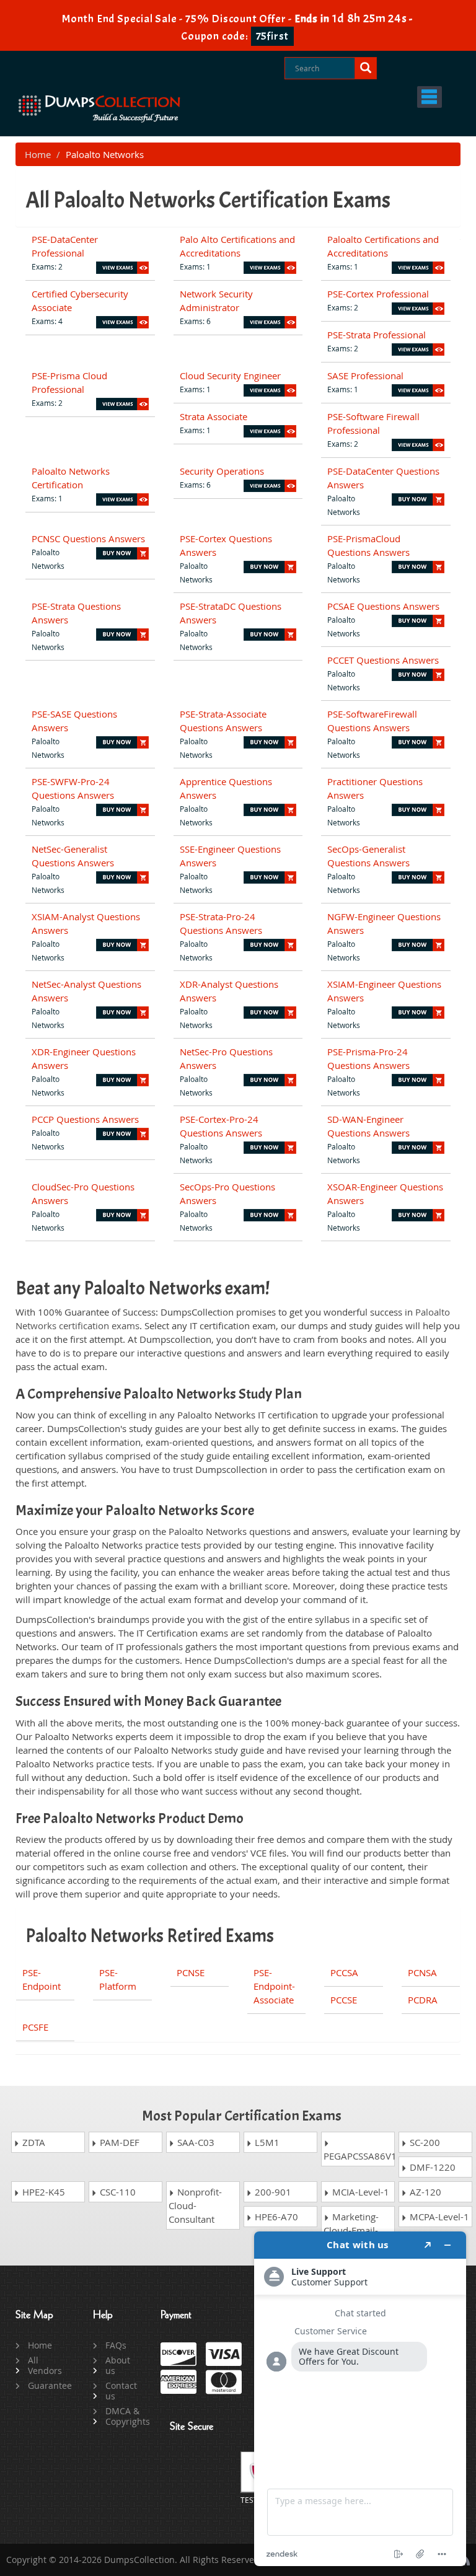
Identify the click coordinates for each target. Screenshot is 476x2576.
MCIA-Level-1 (359, 2192)
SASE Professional (365, 376)
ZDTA (33, 2142)
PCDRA (423, 2000)
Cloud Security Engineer (230, 376)
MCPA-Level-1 (438, 2217)
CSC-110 (117, 2192)
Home (38, 154)
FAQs (116, 2345)
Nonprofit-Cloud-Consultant (195, 2205)
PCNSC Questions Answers (88, 538)
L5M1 (266, 2142)
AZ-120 (424, 2192)
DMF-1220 (431, 2167)
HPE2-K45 (42, 2192)
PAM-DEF (118, 2142)
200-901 (272, 2192)
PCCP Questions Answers (85, 1119)
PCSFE (35, 2027)
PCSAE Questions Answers (383, 606)
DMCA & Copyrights (124, 2416)
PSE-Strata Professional (377, 335)
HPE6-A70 (275, 2217)
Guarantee (46, 2385)
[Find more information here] (360, 2399)
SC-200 (424, 2142)
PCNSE (191, 1972)
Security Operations (222, 471)
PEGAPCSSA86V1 (359, 2156)
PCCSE (344, 2000)
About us (118, 2365)
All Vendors (45, 2365)
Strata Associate (214, 416)
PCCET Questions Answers (383, 660)
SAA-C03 (195, 2142)
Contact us (121, 2391)
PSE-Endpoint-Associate (274, 1986)
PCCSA (344, 1972)
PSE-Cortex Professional (378, 294)
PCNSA (422, 1972)
